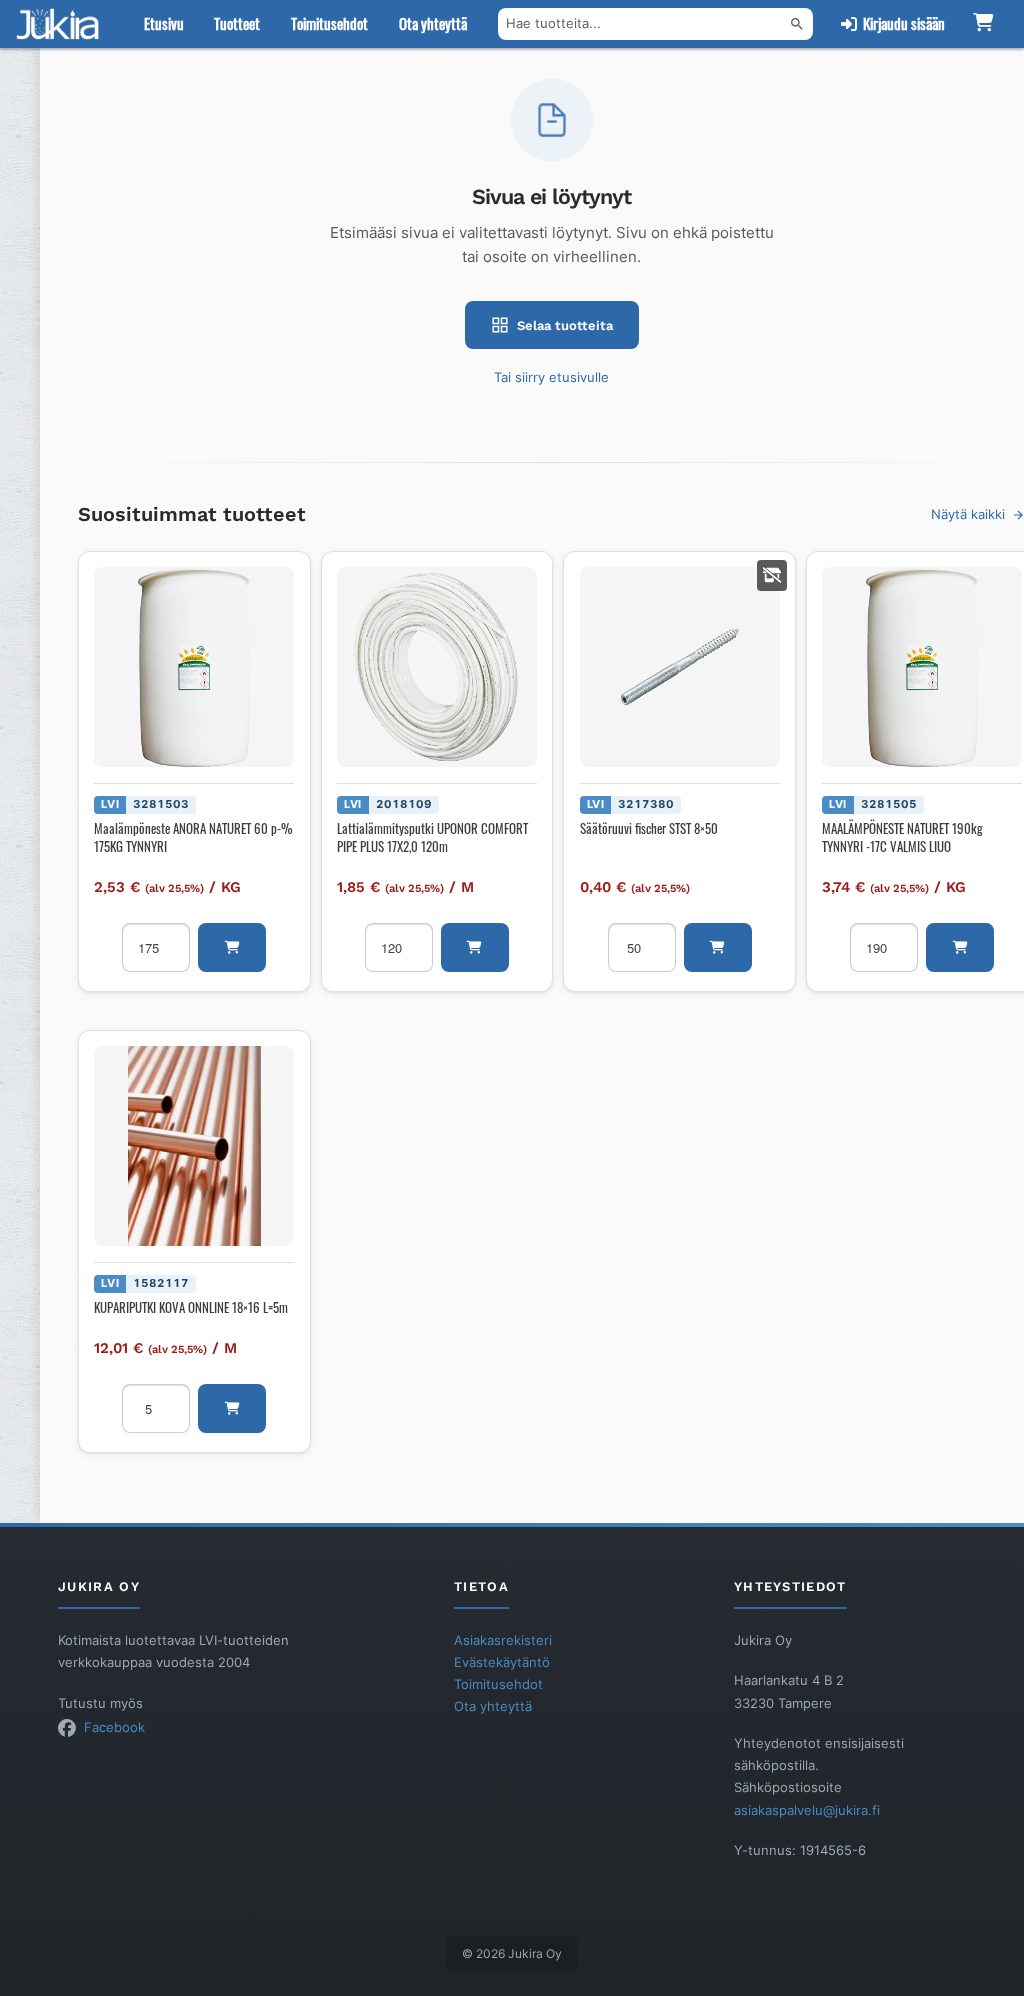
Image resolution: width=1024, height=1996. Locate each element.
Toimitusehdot (329, 23)
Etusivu (164, 23)
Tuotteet (237, 23)
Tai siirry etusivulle (551, 377)
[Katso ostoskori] (982, 24)
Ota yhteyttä (433, 23)
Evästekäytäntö (502, 1662)
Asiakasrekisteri (503, 1640)
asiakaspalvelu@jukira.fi (807, 1810)
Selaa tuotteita (565, 325)
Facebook (114, 1727)
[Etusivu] (62, 24)
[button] (232, 947)
